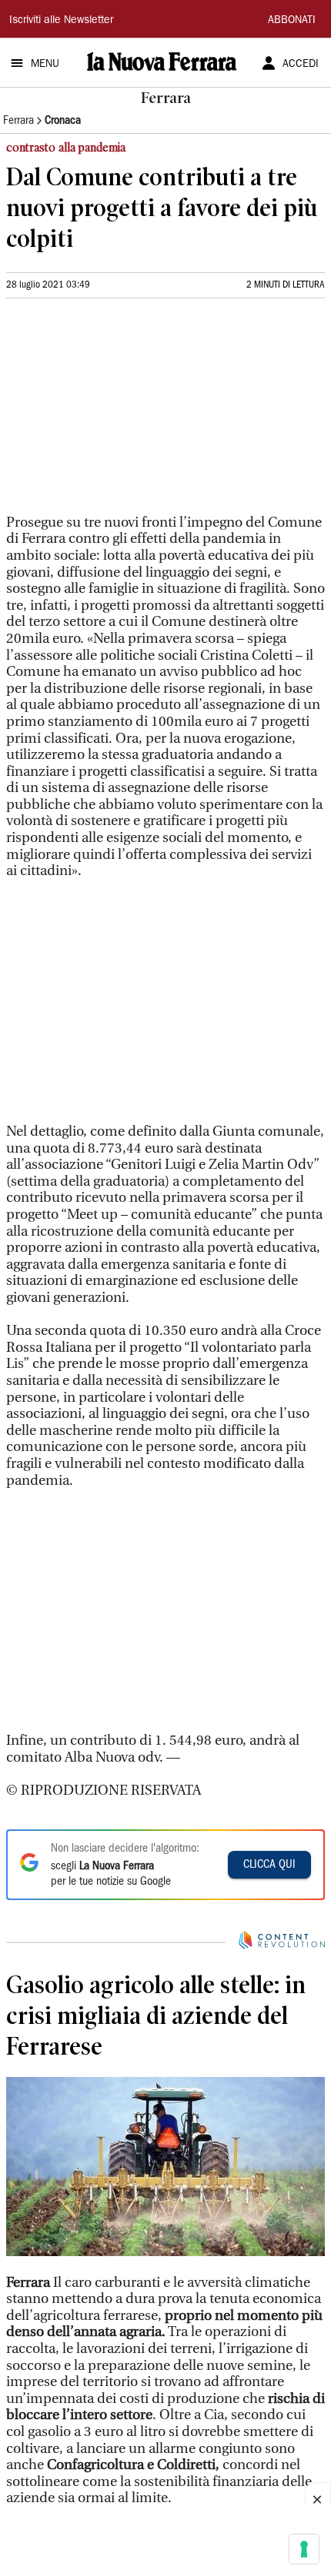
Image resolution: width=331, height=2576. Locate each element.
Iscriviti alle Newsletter (61, 21)
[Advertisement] (122, 413)
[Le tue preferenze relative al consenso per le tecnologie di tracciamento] (304, 2549)
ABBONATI (292, 21)
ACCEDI (301, 65)
